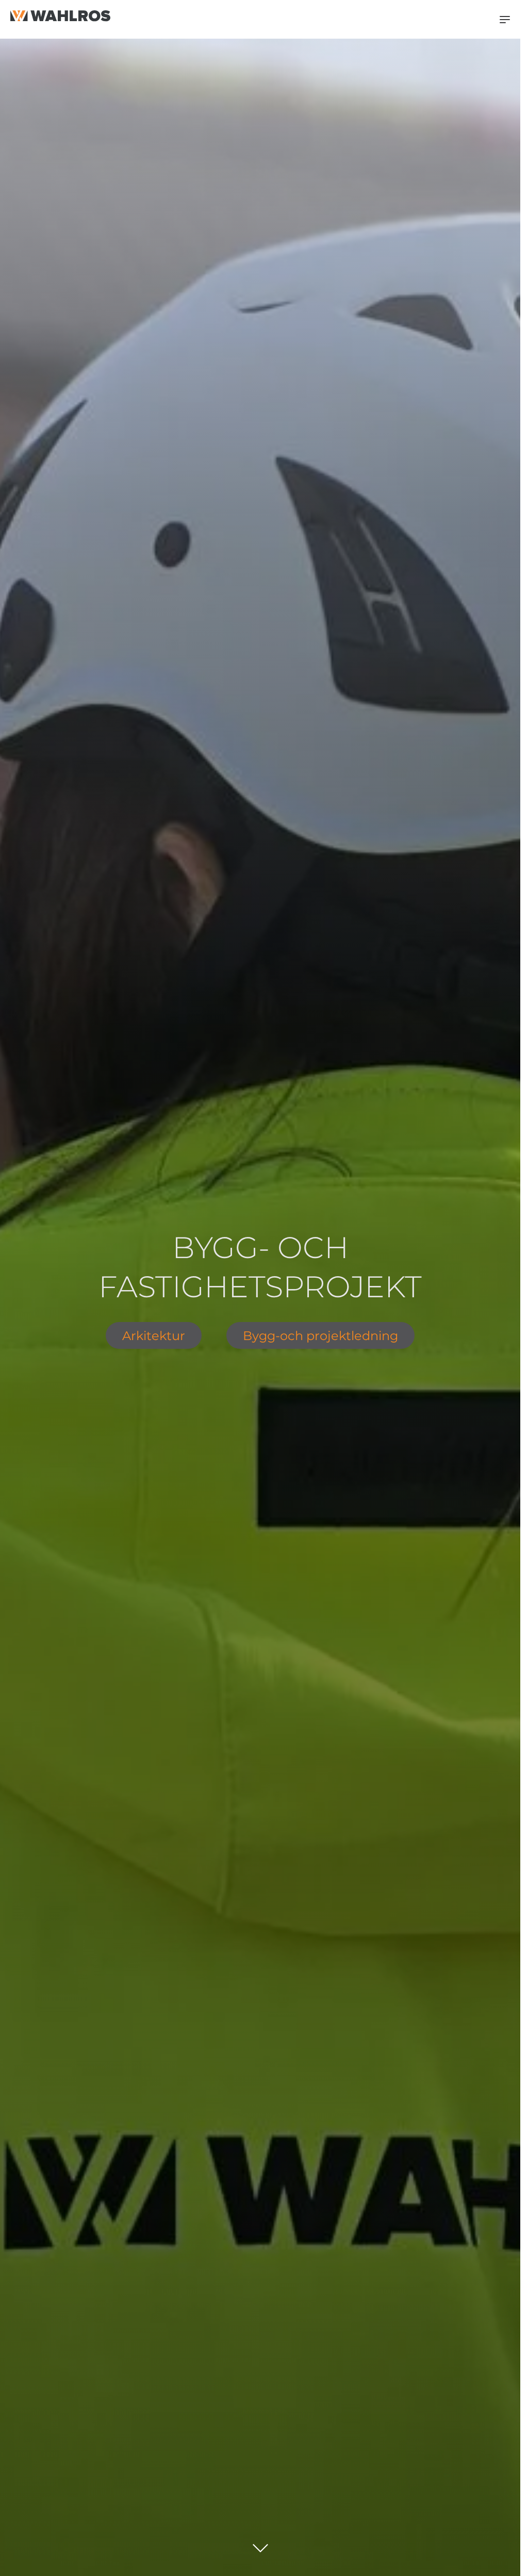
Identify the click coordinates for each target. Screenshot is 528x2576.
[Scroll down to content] (260, 2544)
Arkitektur (154, 1335)
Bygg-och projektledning (320, 1335)
